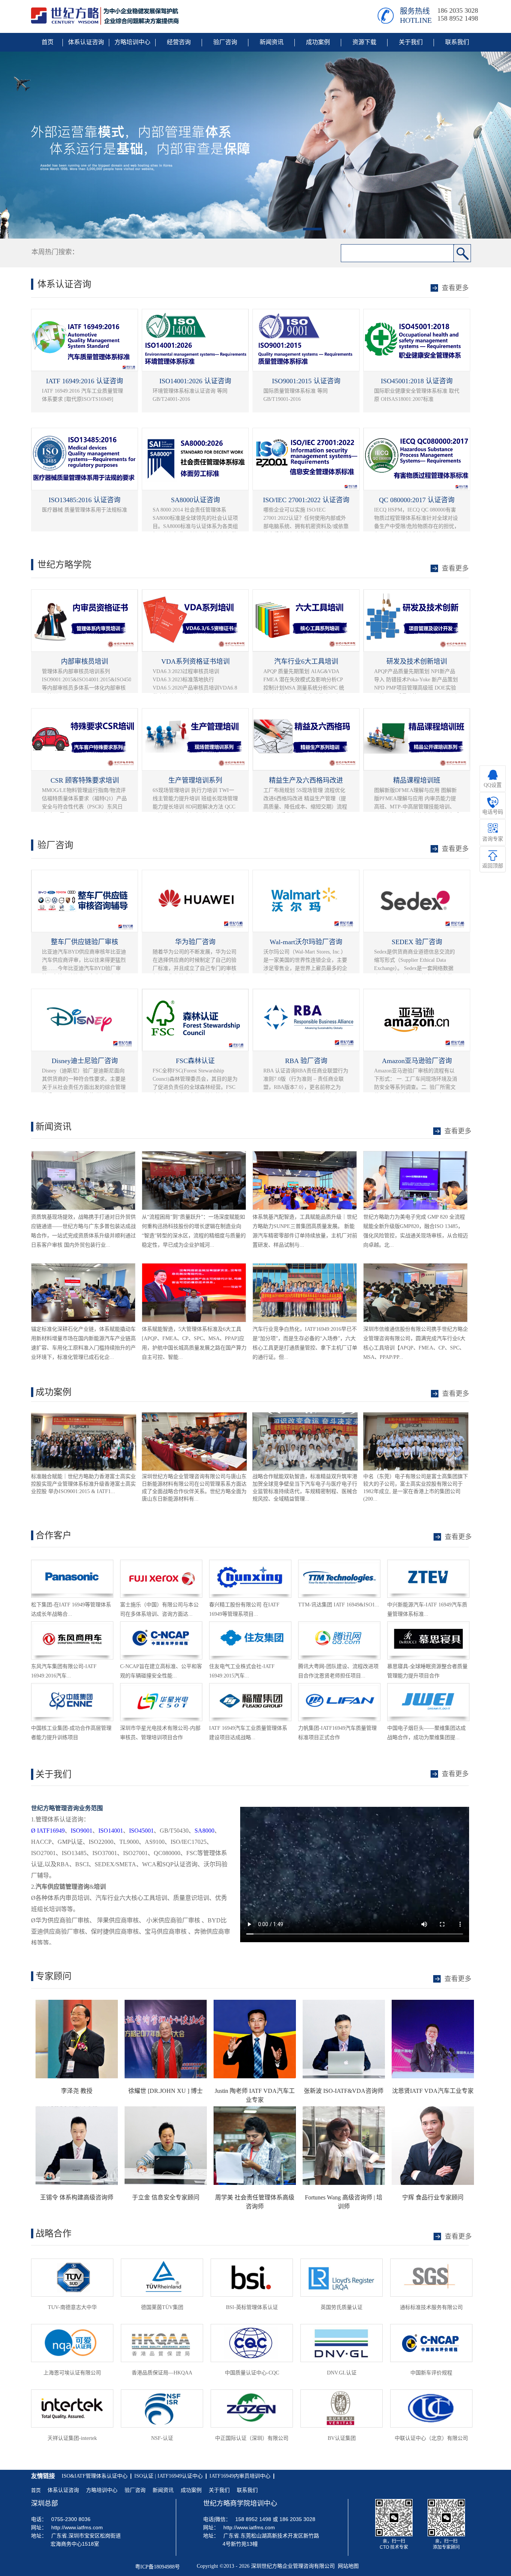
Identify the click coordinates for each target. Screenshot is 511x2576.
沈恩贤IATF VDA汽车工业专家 (433, 2091)
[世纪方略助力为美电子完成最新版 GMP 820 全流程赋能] (415, 1155)
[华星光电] (161, 1687)
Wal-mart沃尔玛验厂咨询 (306, 942)
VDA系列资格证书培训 (195, 661)
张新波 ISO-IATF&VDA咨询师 (344, 2091)
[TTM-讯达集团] (339, 1563)
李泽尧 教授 (77, 2091)
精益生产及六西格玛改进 (306, 780)
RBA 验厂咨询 (306, 1061)
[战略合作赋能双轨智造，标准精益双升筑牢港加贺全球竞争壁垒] (194, 1416)
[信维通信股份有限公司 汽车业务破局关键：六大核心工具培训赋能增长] (415, 1267)
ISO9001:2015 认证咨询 (306, 381)
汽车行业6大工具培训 (306, 661)
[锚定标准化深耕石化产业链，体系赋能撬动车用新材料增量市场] (83, 1267)
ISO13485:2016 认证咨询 (85, 500)
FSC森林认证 (195, 1061)
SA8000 (204, 1831)
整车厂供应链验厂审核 (85, 942)
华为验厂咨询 (195, 942)
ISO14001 (111, 1831)
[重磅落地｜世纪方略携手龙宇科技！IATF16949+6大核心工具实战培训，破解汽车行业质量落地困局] (305, 1267)
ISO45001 (141, 1831)
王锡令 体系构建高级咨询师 (77, 2197)
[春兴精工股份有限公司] (250, 1563)
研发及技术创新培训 (417, 661)
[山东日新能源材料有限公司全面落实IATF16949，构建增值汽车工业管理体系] (84, 1416)
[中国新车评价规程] (161, 1625)
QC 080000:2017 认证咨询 (417, 500)
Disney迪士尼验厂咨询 (85, 1061)
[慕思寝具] (428, 1625)
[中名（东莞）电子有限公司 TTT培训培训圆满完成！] (305, 1416)
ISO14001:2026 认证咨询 (195, 381)
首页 (36, 2490)
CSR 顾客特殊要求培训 (85, 780)
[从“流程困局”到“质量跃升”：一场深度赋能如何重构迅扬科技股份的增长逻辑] (194, 1155)
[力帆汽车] (339, 1687)
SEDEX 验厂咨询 (417, 942)
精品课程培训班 (417, 780)
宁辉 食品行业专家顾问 (433, 2197)
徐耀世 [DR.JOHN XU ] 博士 (166, 2091)
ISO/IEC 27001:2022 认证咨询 (306, 500)
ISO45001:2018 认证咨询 (417, 381)
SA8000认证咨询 (195, 500)
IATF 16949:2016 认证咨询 (85, 381)
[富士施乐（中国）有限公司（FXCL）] (161, 1563)
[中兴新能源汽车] (428, 1563)
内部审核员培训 (85, 661)
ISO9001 (82, 1831)
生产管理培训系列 (195, 780)
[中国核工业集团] (72, 1687)
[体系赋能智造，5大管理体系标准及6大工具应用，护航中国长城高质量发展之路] (194, 1267)
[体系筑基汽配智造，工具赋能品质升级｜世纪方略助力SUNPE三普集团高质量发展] (305, 1155)
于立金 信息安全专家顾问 (166, 2197)
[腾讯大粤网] (339, 1625)
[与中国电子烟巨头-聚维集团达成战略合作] (428, 1687)
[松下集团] (72, 1563)
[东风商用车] (72, 1625)
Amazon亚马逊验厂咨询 (417, 1061)
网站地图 (347, 2566)
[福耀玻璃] (250, 1687)
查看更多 (456, 1394)
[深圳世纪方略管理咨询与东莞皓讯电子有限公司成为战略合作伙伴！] (416, 1416)
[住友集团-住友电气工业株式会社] (250, 1625)
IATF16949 (48, 1831)
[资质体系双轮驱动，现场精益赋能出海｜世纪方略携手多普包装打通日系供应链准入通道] (83, 1155)
